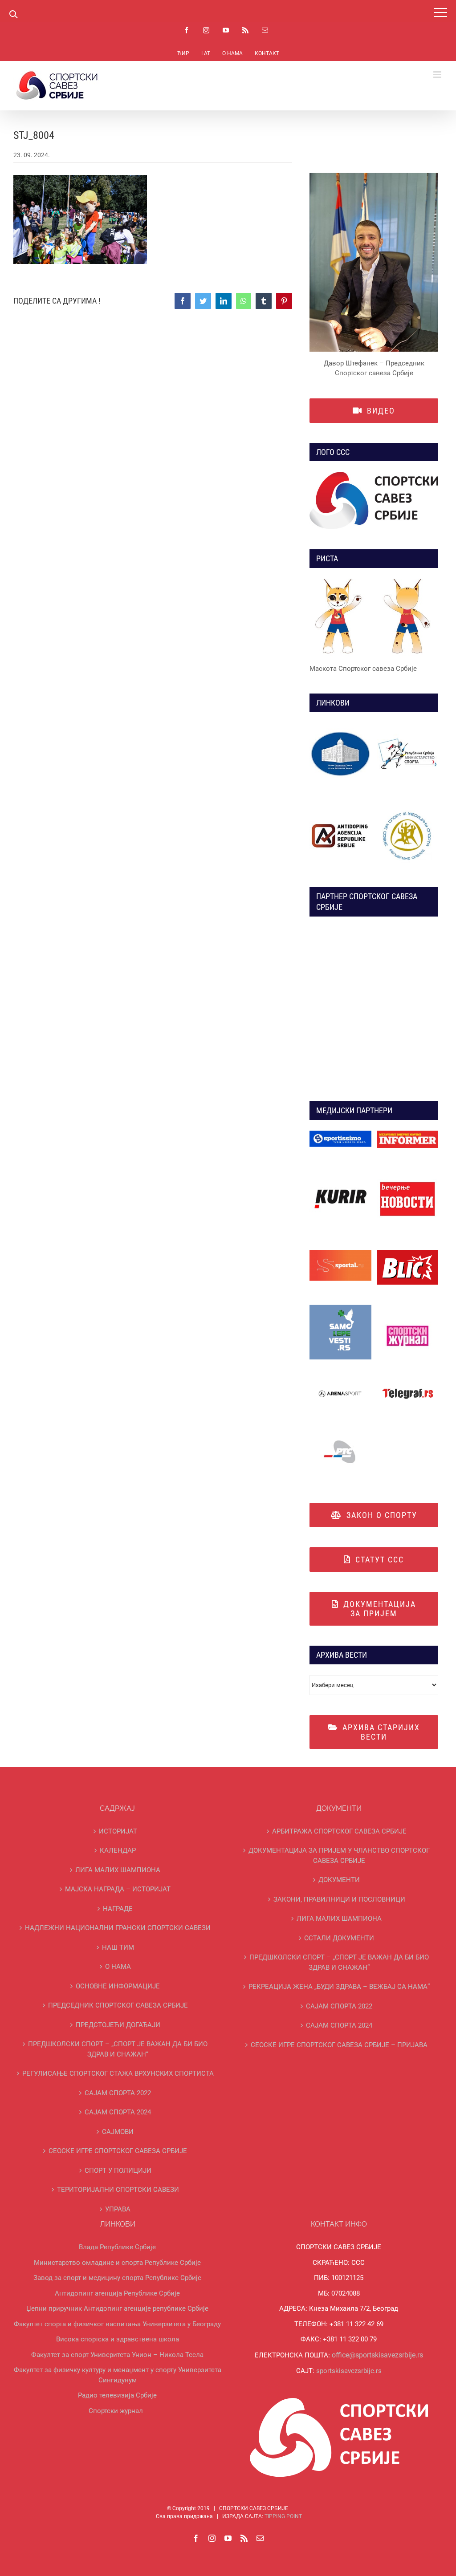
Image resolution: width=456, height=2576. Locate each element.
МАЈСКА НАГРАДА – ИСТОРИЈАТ (118, 1889)
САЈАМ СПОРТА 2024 (118, 2112)
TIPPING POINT (283, 2516)
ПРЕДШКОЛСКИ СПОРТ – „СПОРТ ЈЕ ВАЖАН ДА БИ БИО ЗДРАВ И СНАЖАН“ (118, 2049)
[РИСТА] (374, 618)
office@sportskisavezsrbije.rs (377, 2355)
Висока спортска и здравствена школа (118, 2339)
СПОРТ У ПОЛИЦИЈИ (118, 2170)
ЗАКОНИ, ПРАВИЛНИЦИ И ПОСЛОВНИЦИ (339, 1899)
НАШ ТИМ (118, 1947)
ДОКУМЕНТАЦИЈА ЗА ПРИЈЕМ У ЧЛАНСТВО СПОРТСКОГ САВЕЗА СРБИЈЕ (339, 1856)
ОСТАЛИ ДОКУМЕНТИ (339, 1938)
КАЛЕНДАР (118, 1850)
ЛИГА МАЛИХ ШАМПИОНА (118, 1870)
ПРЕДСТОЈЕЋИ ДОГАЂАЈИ (118, 2025)
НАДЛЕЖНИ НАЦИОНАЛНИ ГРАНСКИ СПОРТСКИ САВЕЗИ (118, 1928)
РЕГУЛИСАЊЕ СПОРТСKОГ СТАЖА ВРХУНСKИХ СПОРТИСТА (118, 2073)
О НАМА (118, 1967)
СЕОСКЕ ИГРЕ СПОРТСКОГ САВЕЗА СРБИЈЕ (118, 2151)
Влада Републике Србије (117, 2247)
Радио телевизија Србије (117, 2395)
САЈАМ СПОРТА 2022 (118, 2093)
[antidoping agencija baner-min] (340, 808)
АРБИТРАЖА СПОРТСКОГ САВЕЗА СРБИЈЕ (339, 1831)
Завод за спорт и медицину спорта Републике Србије (117, 2278)
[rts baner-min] (340, 1134)
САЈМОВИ (118, 2132)
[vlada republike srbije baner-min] (340, 726)
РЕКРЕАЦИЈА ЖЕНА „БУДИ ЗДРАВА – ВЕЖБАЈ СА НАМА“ (339, 1987)
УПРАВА (118, 2209)
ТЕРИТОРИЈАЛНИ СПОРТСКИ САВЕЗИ (118, 2190)
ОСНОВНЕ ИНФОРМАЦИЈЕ (118, 1986)
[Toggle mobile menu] (438, 75)
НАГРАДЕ (118, 1909)
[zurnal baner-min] (408, 1134)
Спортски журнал (116, 2411)
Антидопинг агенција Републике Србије (117, 2293)
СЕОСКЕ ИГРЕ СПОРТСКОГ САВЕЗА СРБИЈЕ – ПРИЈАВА (339, 2045)
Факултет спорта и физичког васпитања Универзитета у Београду (117, 2324)
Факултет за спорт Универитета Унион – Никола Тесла (117, 2355)
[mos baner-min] (408, 726)
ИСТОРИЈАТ (118, 1831)
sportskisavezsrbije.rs (349, 2371)
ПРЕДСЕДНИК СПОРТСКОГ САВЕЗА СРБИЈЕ (118, 2005)
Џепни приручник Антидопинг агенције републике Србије (117, 2308)
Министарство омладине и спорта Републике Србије (117, 2263)
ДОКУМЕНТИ (339, 1880)
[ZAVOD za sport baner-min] (408, 808)
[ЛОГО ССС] (374, 501)
